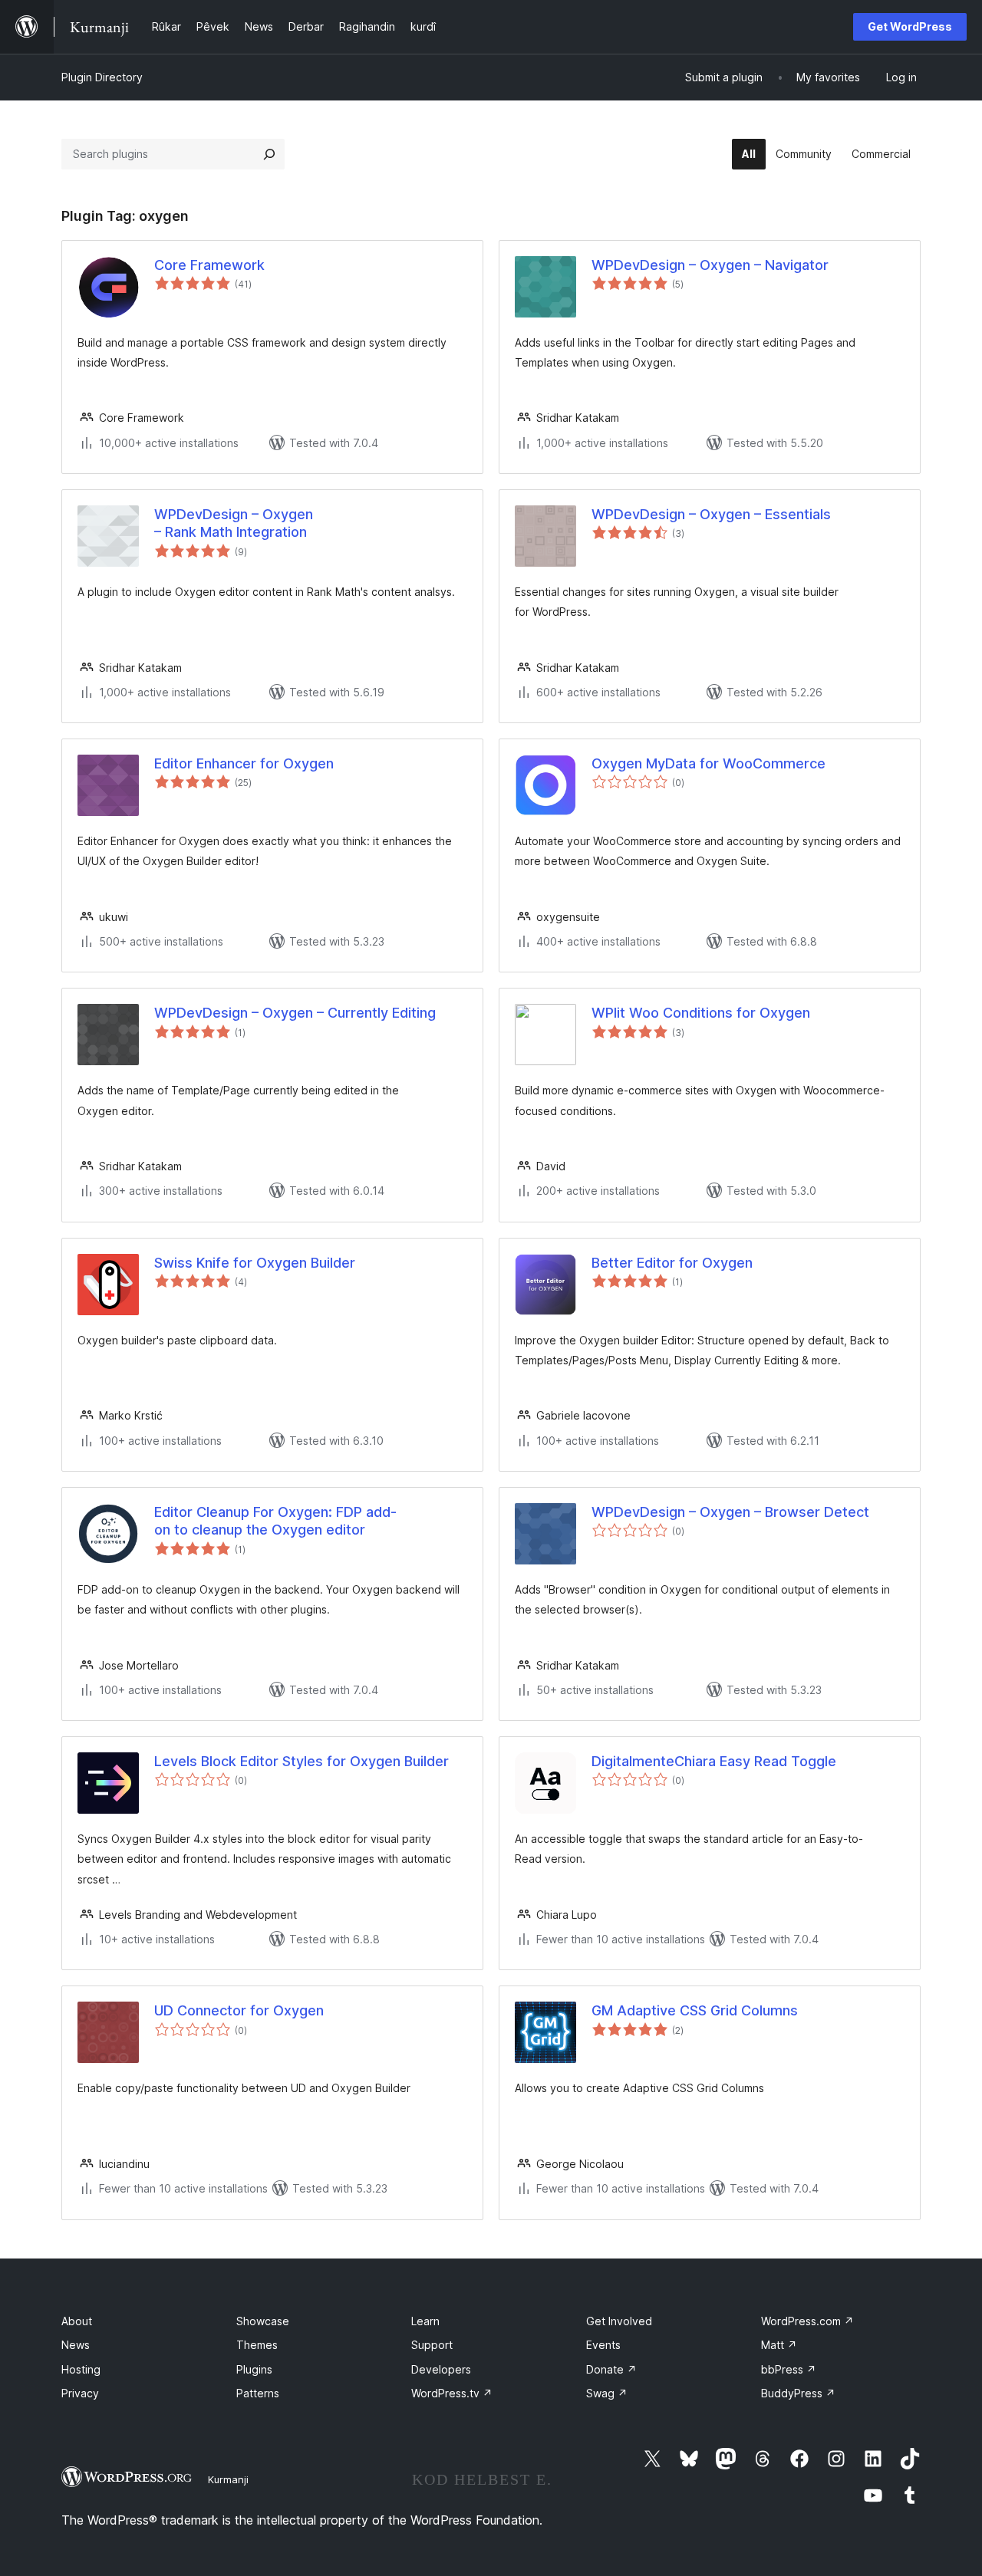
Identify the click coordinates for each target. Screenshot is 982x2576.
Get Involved (619, 2321)
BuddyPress (798, 2393)
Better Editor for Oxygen (672, 1263)
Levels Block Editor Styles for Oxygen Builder (302, 1761)
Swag (607, 2393)
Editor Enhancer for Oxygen (244, 763)
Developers (441, 2369)
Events (603, 2345)
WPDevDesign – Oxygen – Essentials (711, 514)
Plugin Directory (102, 77)
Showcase (263, 2321)
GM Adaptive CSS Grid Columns (695, 2010)
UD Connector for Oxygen (239, 2010)
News (76, 2345)
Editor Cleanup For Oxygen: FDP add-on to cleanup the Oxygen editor (275, 1521)
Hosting (81, 2369)
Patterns (258, 2393)
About (77, 2321)
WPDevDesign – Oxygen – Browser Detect (730, 1512)
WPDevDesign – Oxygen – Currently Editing (295, 1013)
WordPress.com (807, 2321)
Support (432, 2345)
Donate (611, 2369)
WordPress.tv (452, 2393)
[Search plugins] (269, 154)
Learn (425, 2321)
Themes (257, 2345)
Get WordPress (910, 26)
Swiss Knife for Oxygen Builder (255, 1263)
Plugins (254, 2369)
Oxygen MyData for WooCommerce (708, 763)
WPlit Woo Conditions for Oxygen (701, 1013)
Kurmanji (228, 2479)
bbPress (789, 2369)
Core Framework (209, 265)
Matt (779, 2345)
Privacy (80, 2393)
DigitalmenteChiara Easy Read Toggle (714, 1761)
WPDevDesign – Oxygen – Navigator (710, 265)
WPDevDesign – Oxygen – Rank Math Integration (234, 523)
